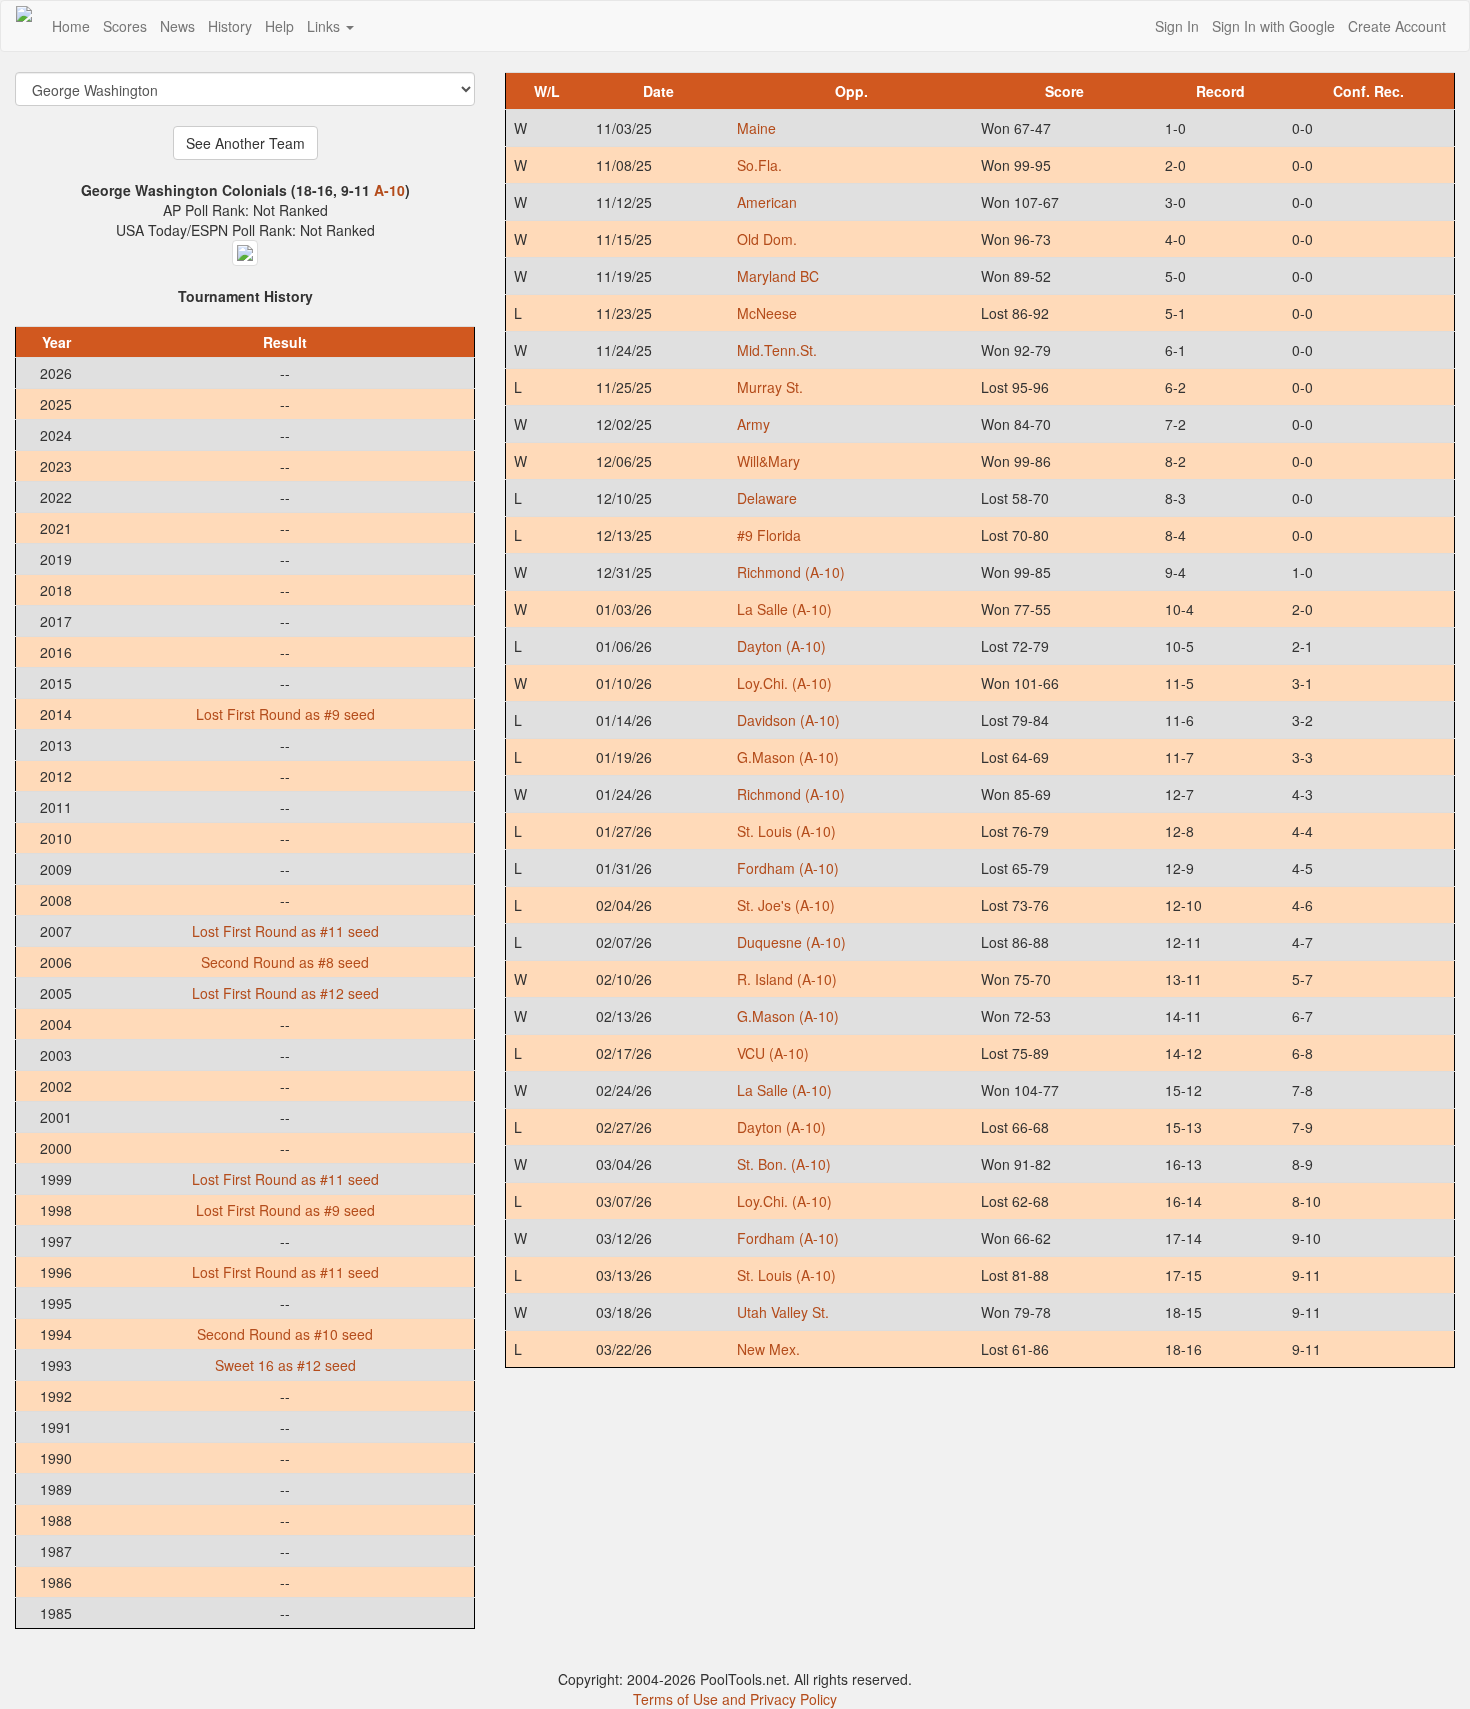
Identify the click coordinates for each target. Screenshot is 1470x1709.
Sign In (1177, 26)
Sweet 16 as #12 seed (285, 1365)
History (230, 26)
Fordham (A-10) (788, 868)
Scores (125, 26)
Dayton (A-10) (781, 646)
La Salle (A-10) (784, 609)
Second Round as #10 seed (285, 1334)
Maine (756, 128)
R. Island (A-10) (787, 979)
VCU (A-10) (773, 1053)
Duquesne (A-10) (791, 942)
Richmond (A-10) (791, 572)
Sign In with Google (1273, 26)
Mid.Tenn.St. (777, 350)
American (767, 202)
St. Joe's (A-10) (786, 905)
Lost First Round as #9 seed (285, 714)
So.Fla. (759, 165)
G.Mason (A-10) (788, 757)
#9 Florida (769, 535)
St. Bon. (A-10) (784, 1164)
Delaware (767, 498)
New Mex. (768, 1349)
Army (753, 424)
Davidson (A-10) (788, 720)
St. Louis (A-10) (786, 831)
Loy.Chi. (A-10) (784, 683)
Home (71, 26)
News (177, 26)
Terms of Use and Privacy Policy (735, 1699)
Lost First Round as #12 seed (285, 993)
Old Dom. (767, 239)
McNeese (767, 313)
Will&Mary (768, 461)
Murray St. (770, 387)
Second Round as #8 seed (285, 962)
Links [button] (325, 26)
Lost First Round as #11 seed (285, 931)
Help (279, 26)
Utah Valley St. (783, 1312)
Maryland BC (778, 276)
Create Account (1397, 26)
